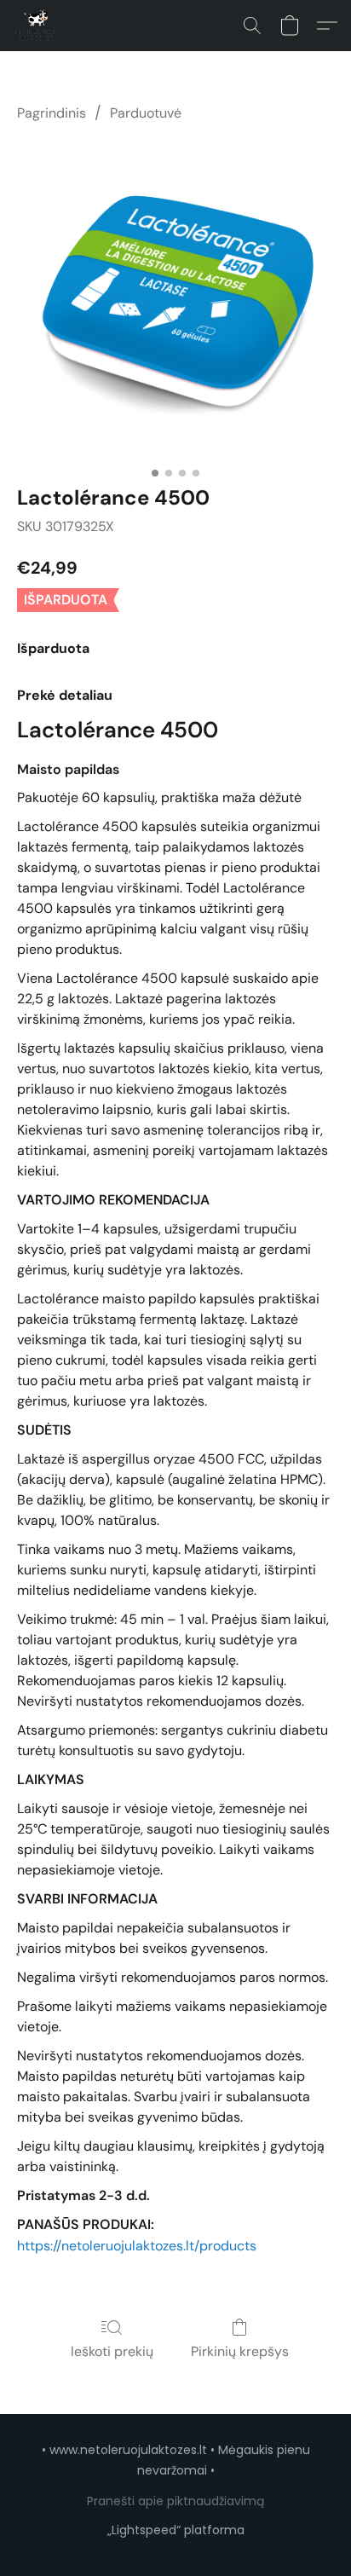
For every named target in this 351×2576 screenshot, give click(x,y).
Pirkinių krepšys (240, 2351)
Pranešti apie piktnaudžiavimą (175, 2501)
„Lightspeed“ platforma (176, 2530)
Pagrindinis (52, 113)
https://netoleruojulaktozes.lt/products (137, 2246)
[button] (37, 26)
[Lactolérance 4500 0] (175, 300)
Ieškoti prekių (112, 2351)
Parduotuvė (146, 113)
